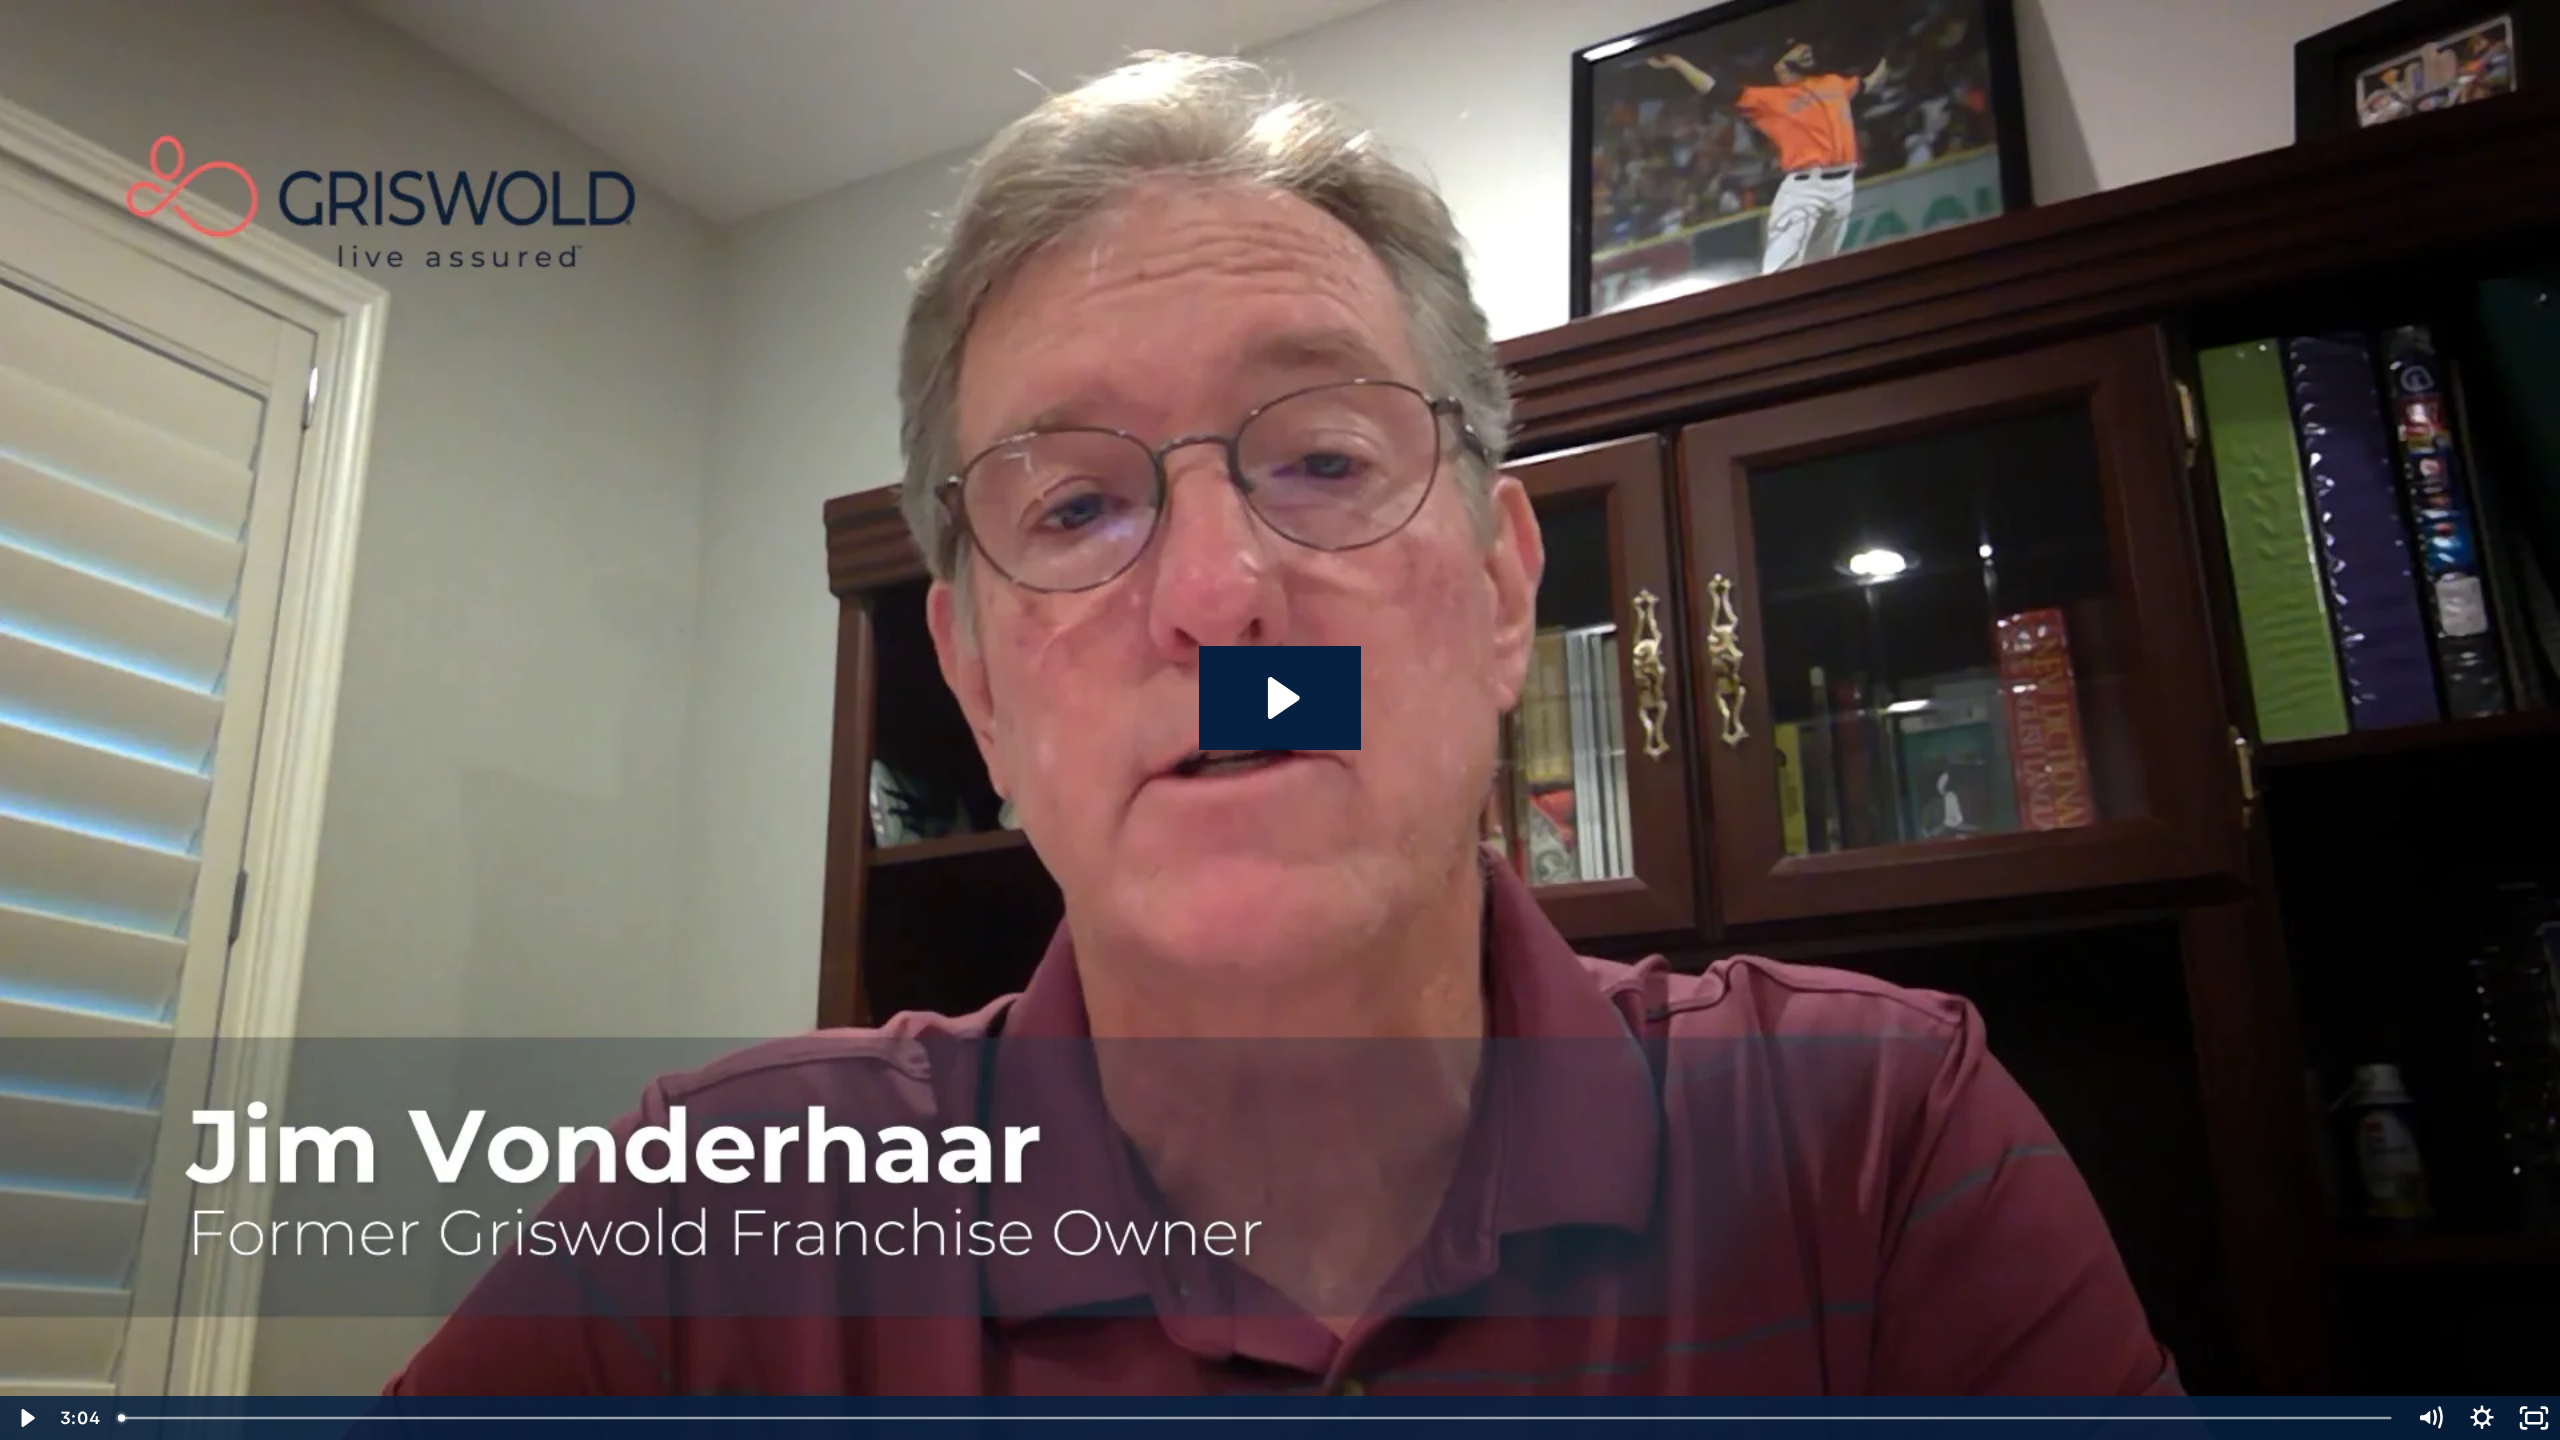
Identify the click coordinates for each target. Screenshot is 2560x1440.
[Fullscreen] (2534, 1418)
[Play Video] (26, 1418)
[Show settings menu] (2482, 1418)
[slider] (1256, 1418)
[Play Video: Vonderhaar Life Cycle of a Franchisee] (1280, 698)
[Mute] (2430, 1418)
